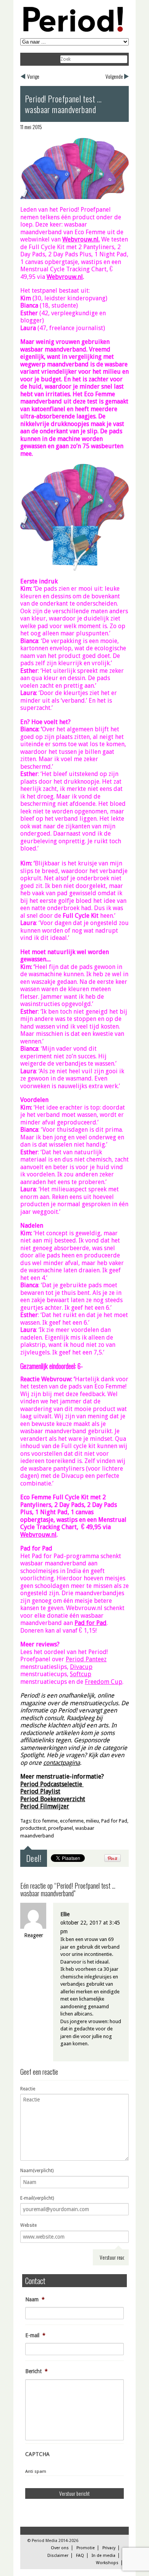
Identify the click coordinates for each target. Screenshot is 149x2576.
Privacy (109, 2548)
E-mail (35, 2335)
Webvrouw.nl (80, 239)
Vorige (33, 76)
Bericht (36, 2371)
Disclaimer (58, 2556)
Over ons (60, 2548)
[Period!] (72, 30)
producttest (33, 1828)
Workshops (107, 2563)
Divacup (81, 1667)
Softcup (81, 1674)
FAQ (80, 2556)
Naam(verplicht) (37, 2171)
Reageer (34, 1935)
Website (28, 2225)
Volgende (114, 76)
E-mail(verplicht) (37, 2198)
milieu (92, 1821)
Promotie (86, 2548)
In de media (104, 2556)
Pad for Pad (114, 1821)
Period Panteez (86, 1659)
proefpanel (61, 1828)
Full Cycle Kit (81, 916)
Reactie (28, 2089)
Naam (35, 2299)
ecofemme (72, 1821)
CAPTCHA (37, 2454)
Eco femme (45, 1821)
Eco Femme (100, 394)
